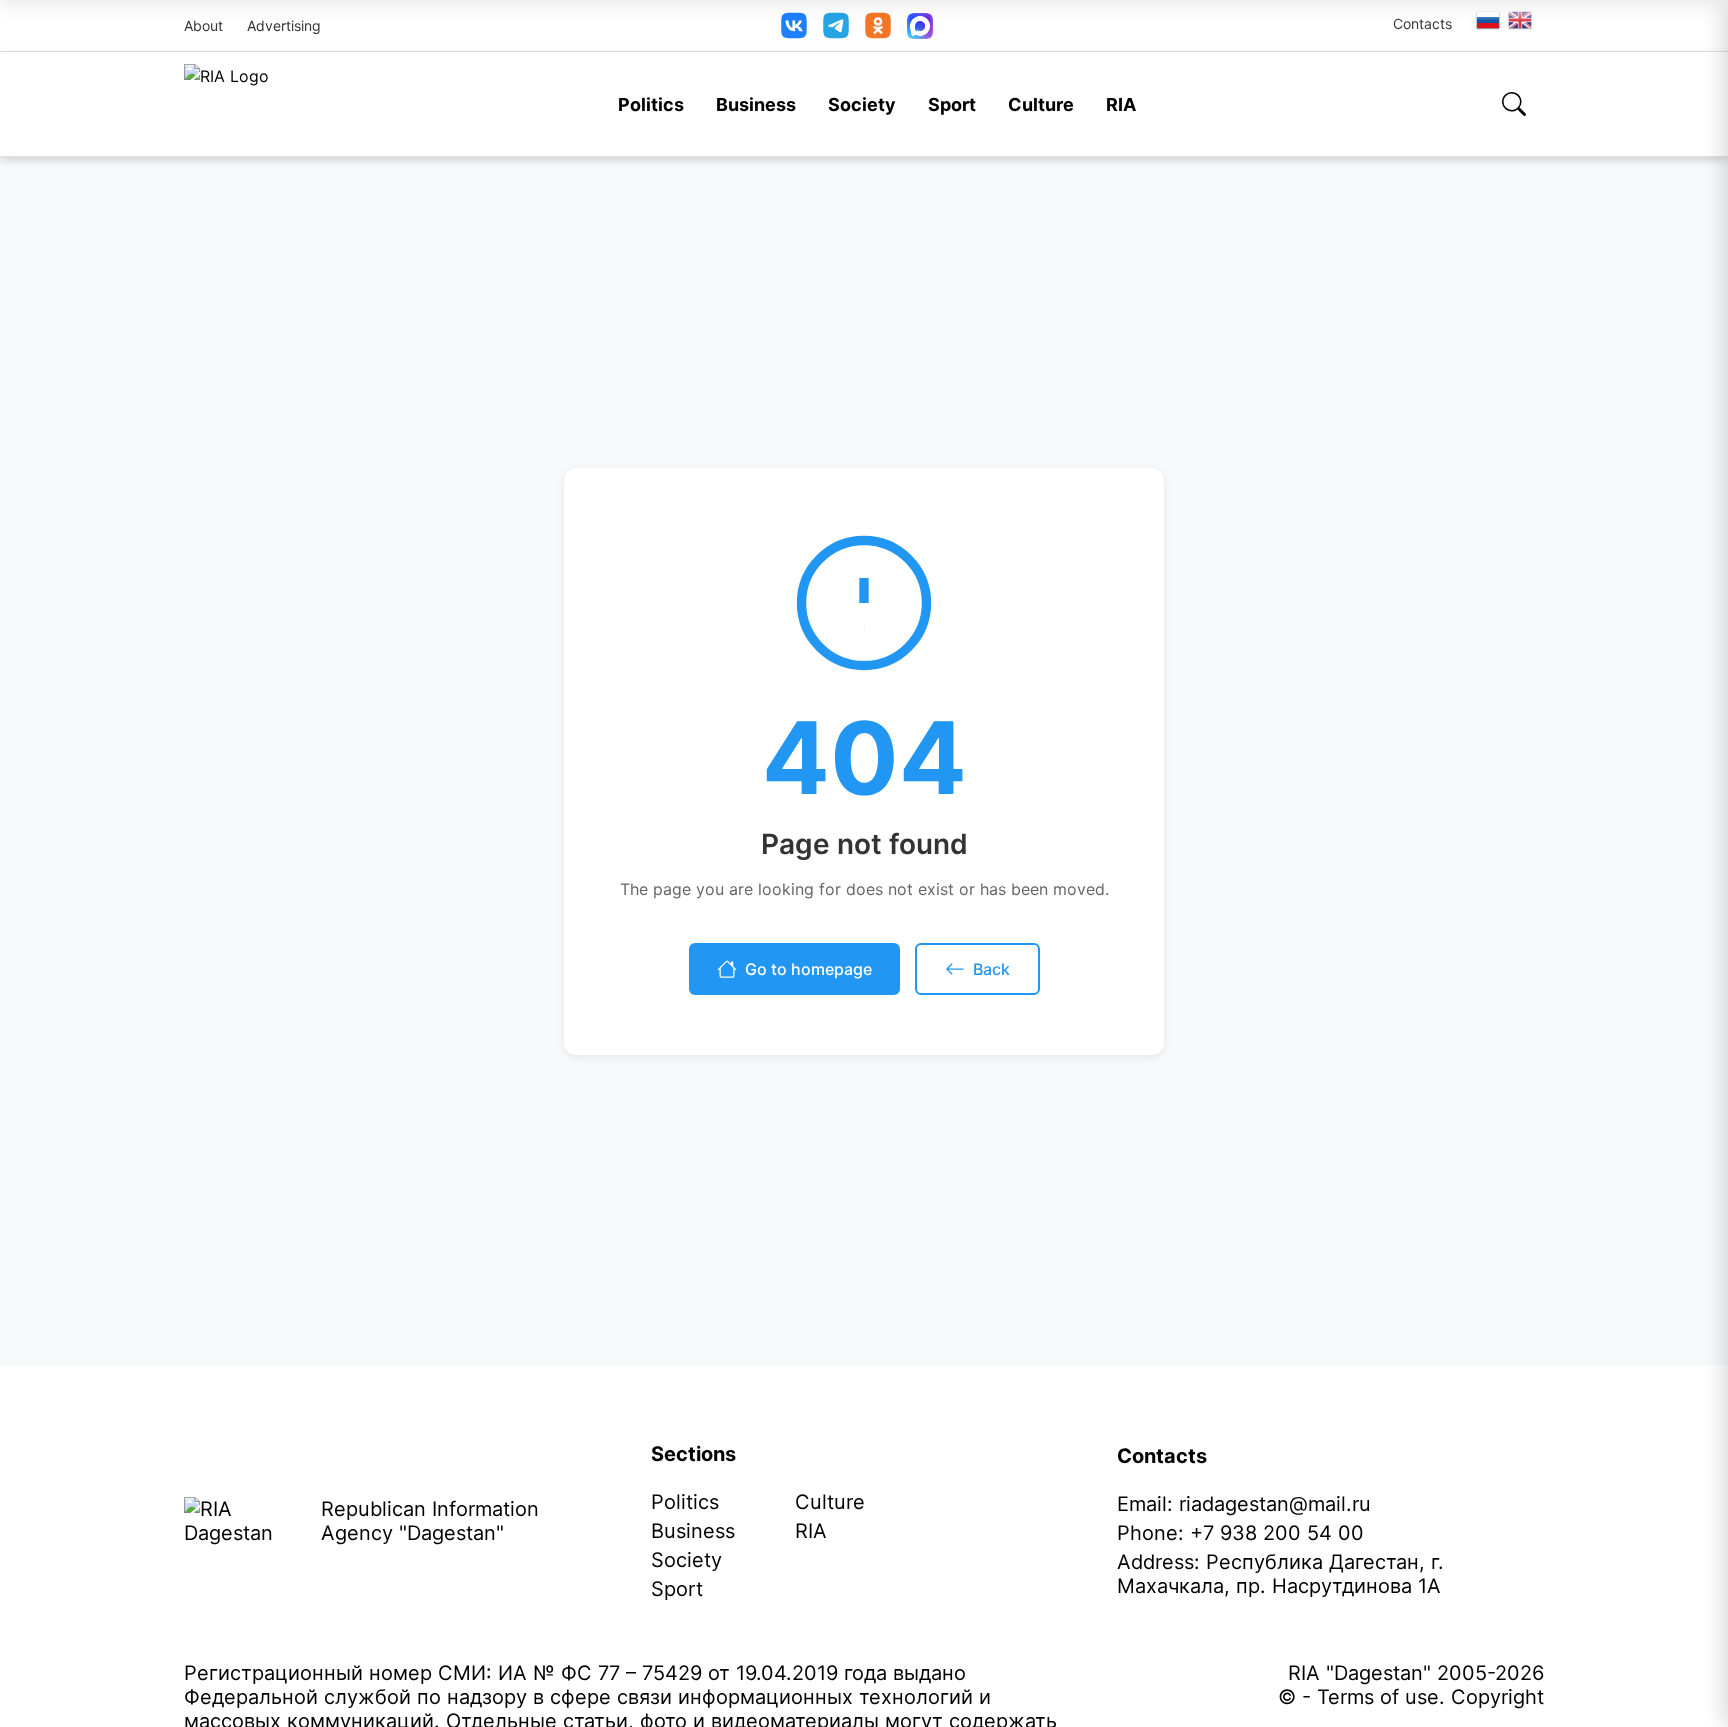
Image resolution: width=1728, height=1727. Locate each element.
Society (862, 104)
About (203, 25)
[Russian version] (1488, 20)
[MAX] (920, 26)
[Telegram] (836, 25)
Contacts (1422, 23)
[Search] (1514, 104)
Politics (651, 104)
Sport (952, 104)
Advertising (284, 25)
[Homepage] (226, 104)
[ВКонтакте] (794, 25)
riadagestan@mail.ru (1275, 1504)
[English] (1521, 20)
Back (991, 969)
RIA (1121, 104)
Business (756, 104)
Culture (1041, 104)
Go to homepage (808, 969)
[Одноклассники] (878, 25)
